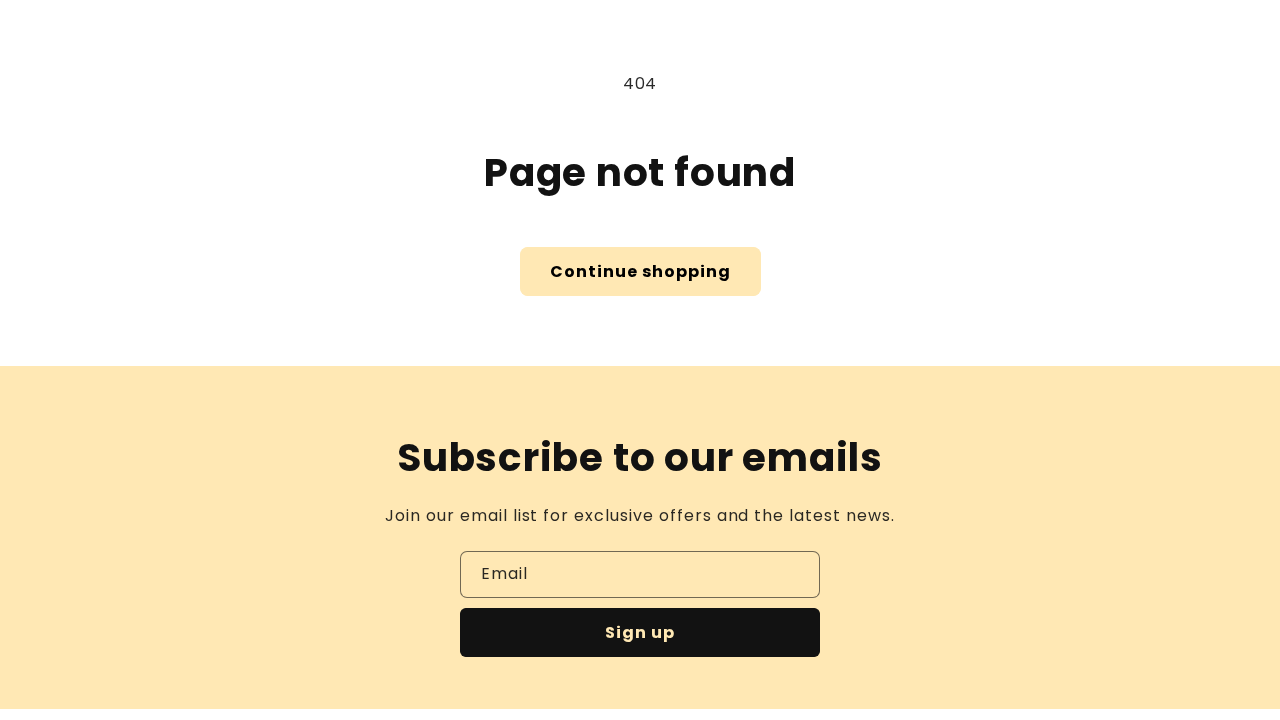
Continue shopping (640, 271)
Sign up (640, 632)
